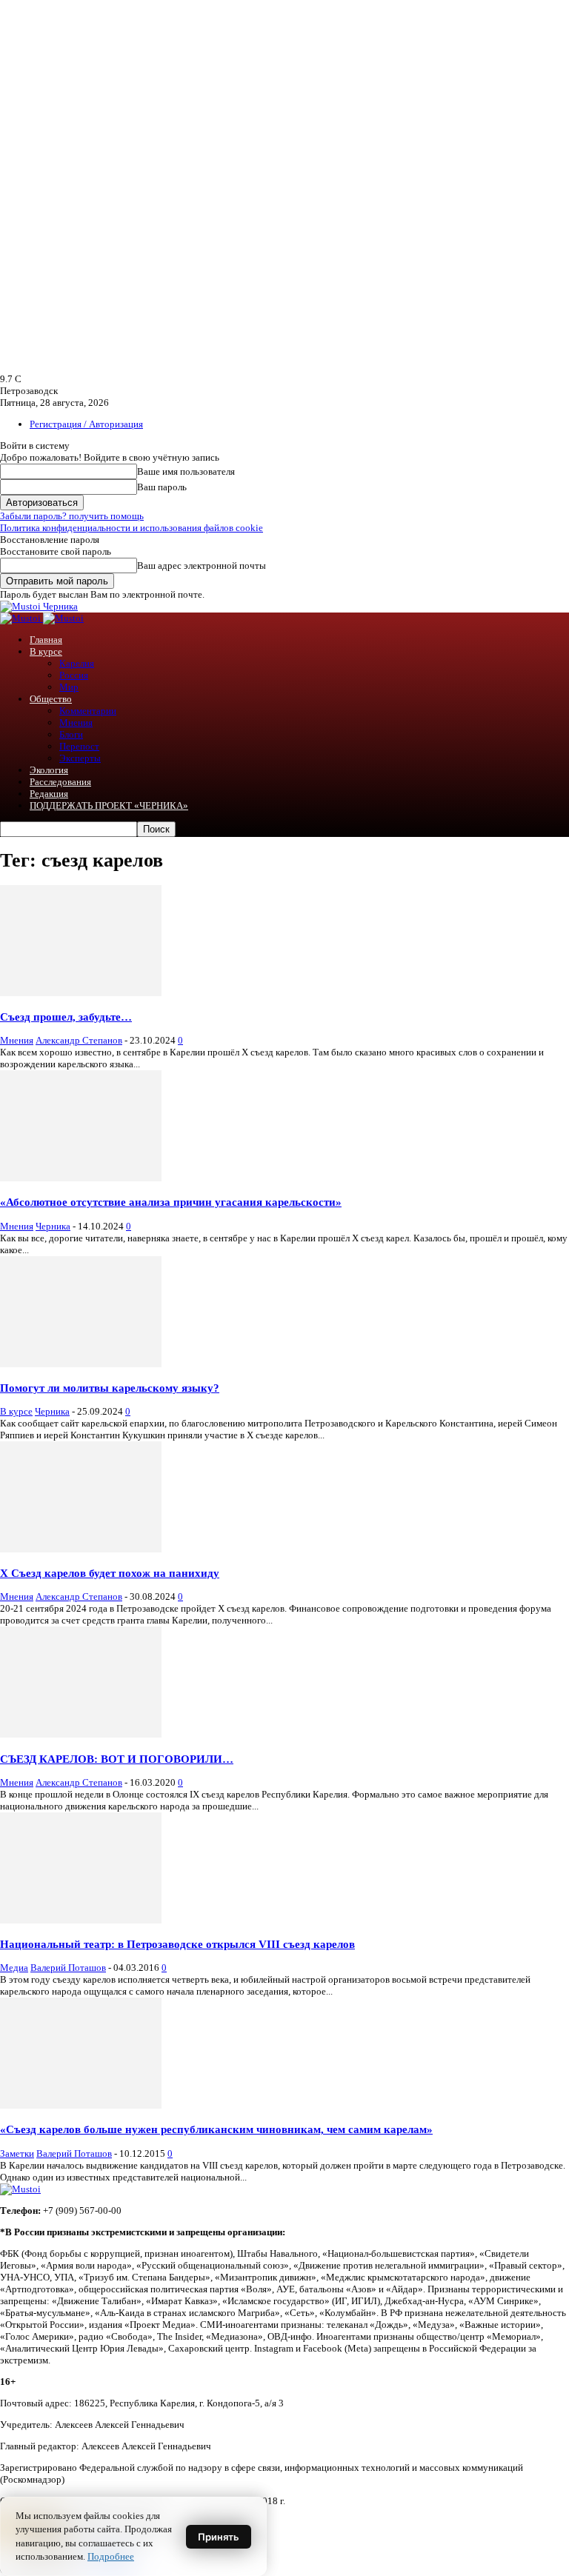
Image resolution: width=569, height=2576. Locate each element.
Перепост (79, 746)
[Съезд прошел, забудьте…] (81, 993)
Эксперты (80, 758)
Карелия (77, 663)
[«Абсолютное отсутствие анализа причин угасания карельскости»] (81, 1178)
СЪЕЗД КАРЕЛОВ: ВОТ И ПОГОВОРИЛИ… (117, 1759)
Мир (69, 687)
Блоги (71, 734)
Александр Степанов (79, 1040)
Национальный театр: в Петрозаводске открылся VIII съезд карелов (177, 1944)
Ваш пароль (162, 487)
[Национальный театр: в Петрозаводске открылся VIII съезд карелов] (81, 1920)
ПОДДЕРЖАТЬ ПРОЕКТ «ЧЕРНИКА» (109, 805)
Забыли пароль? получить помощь (72, 516)
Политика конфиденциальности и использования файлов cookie (132, 528)
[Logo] (21, 618)
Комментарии (88, 711)
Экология (49, 770)
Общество (51, 699)
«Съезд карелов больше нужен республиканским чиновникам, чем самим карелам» (216, 2129)
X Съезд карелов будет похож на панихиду (110, 1573)
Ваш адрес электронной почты (202, 565)
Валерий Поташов (68, 1968)
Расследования (60, 782)
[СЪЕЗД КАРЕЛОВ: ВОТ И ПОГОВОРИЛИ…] (81, 1734)
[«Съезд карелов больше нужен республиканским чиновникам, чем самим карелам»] (81, 2105)
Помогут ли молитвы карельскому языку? (110, 1388)
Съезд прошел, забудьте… (66, 1017)
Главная (46, 640)
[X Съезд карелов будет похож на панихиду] (81, 1549)
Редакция (49, 794)
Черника (53, 1226)
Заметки (17, 2153)
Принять (219, 2537)
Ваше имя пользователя (186, 471)
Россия (74, 675)
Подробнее (111, 2556)
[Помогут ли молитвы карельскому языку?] (81, 1364)
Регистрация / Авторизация (86, 424)
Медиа (14, 1968)
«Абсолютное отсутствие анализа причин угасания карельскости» (171, 1202)
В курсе (46, 651)
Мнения (76, 723)
